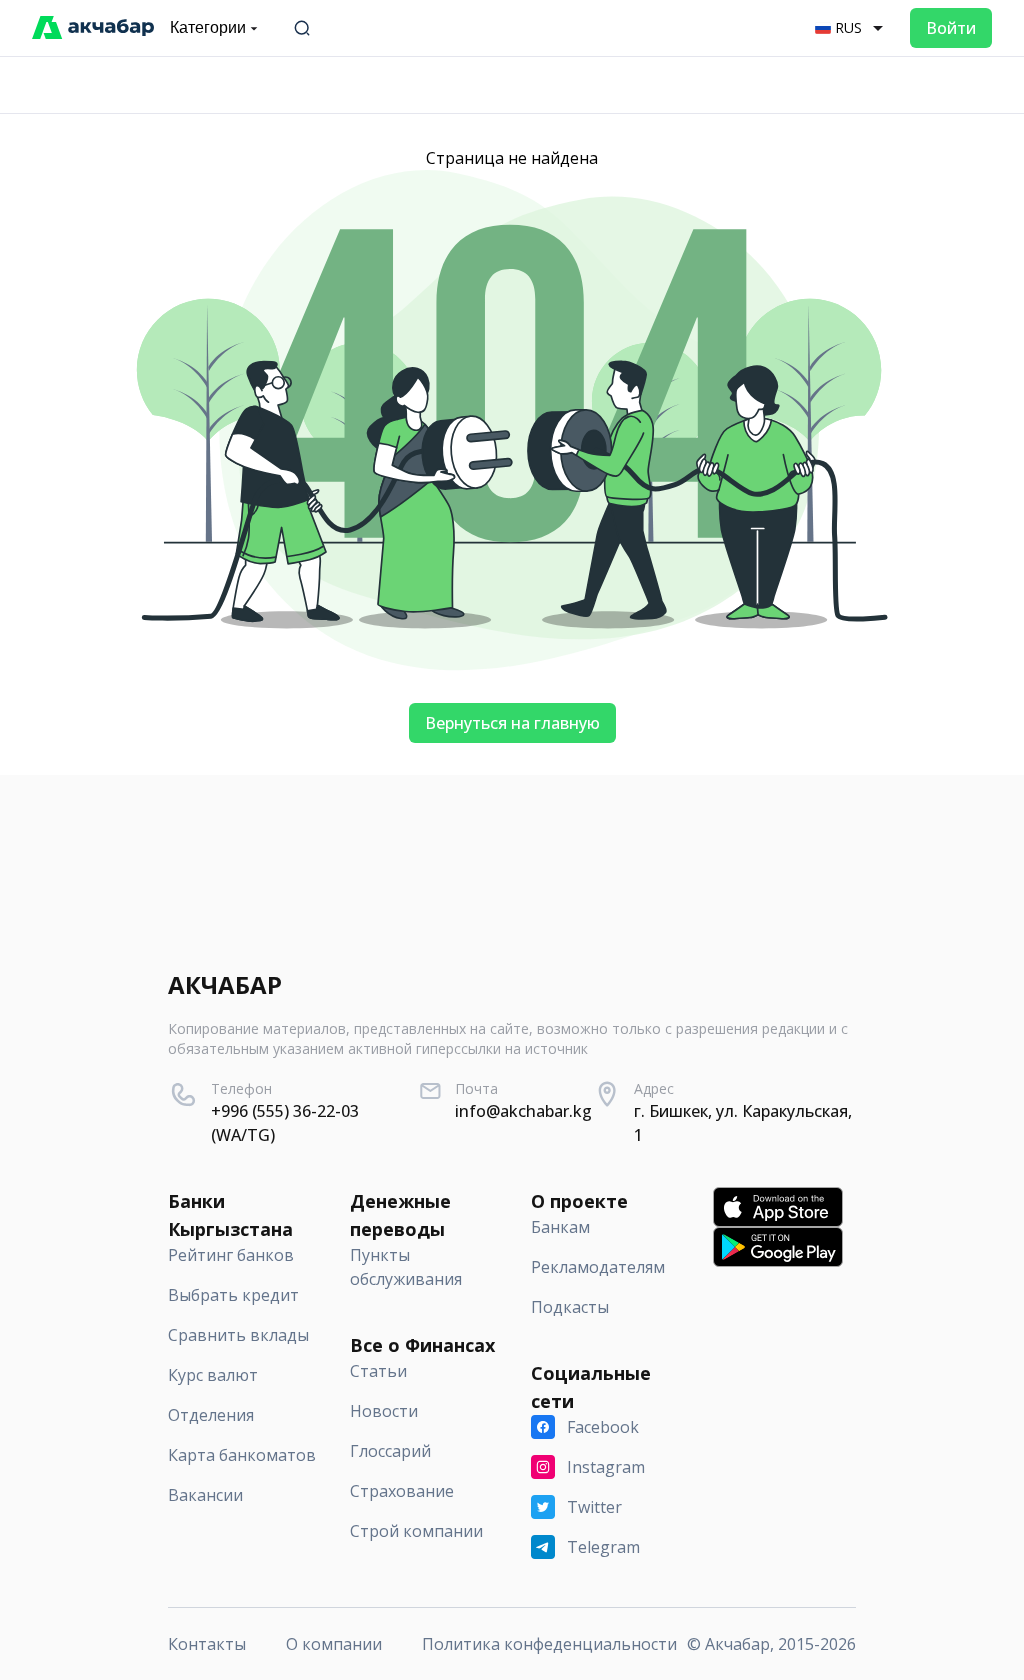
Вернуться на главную (512, 723)
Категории (208, 27)
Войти (951, 28)
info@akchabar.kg (523, 1111)
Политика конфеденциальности (549, 1644)
